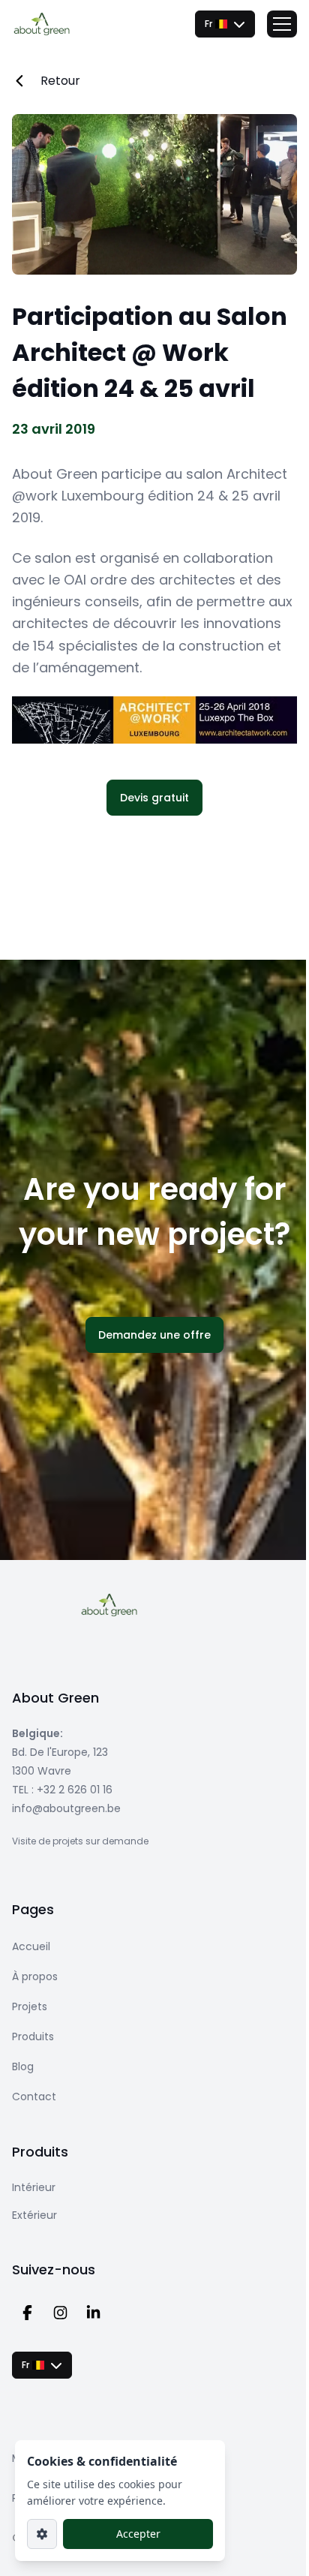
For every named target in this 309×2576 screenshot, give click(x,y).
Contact (34, 2097)
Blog (23, 2067)
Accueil (31, 1946)
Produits (33, 2036)
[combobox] (225, 24)
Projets (30, 2006)
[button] (154, 798)
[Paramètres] (42, 2534)
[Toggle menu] (282, 24)
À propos (35, 1976)
